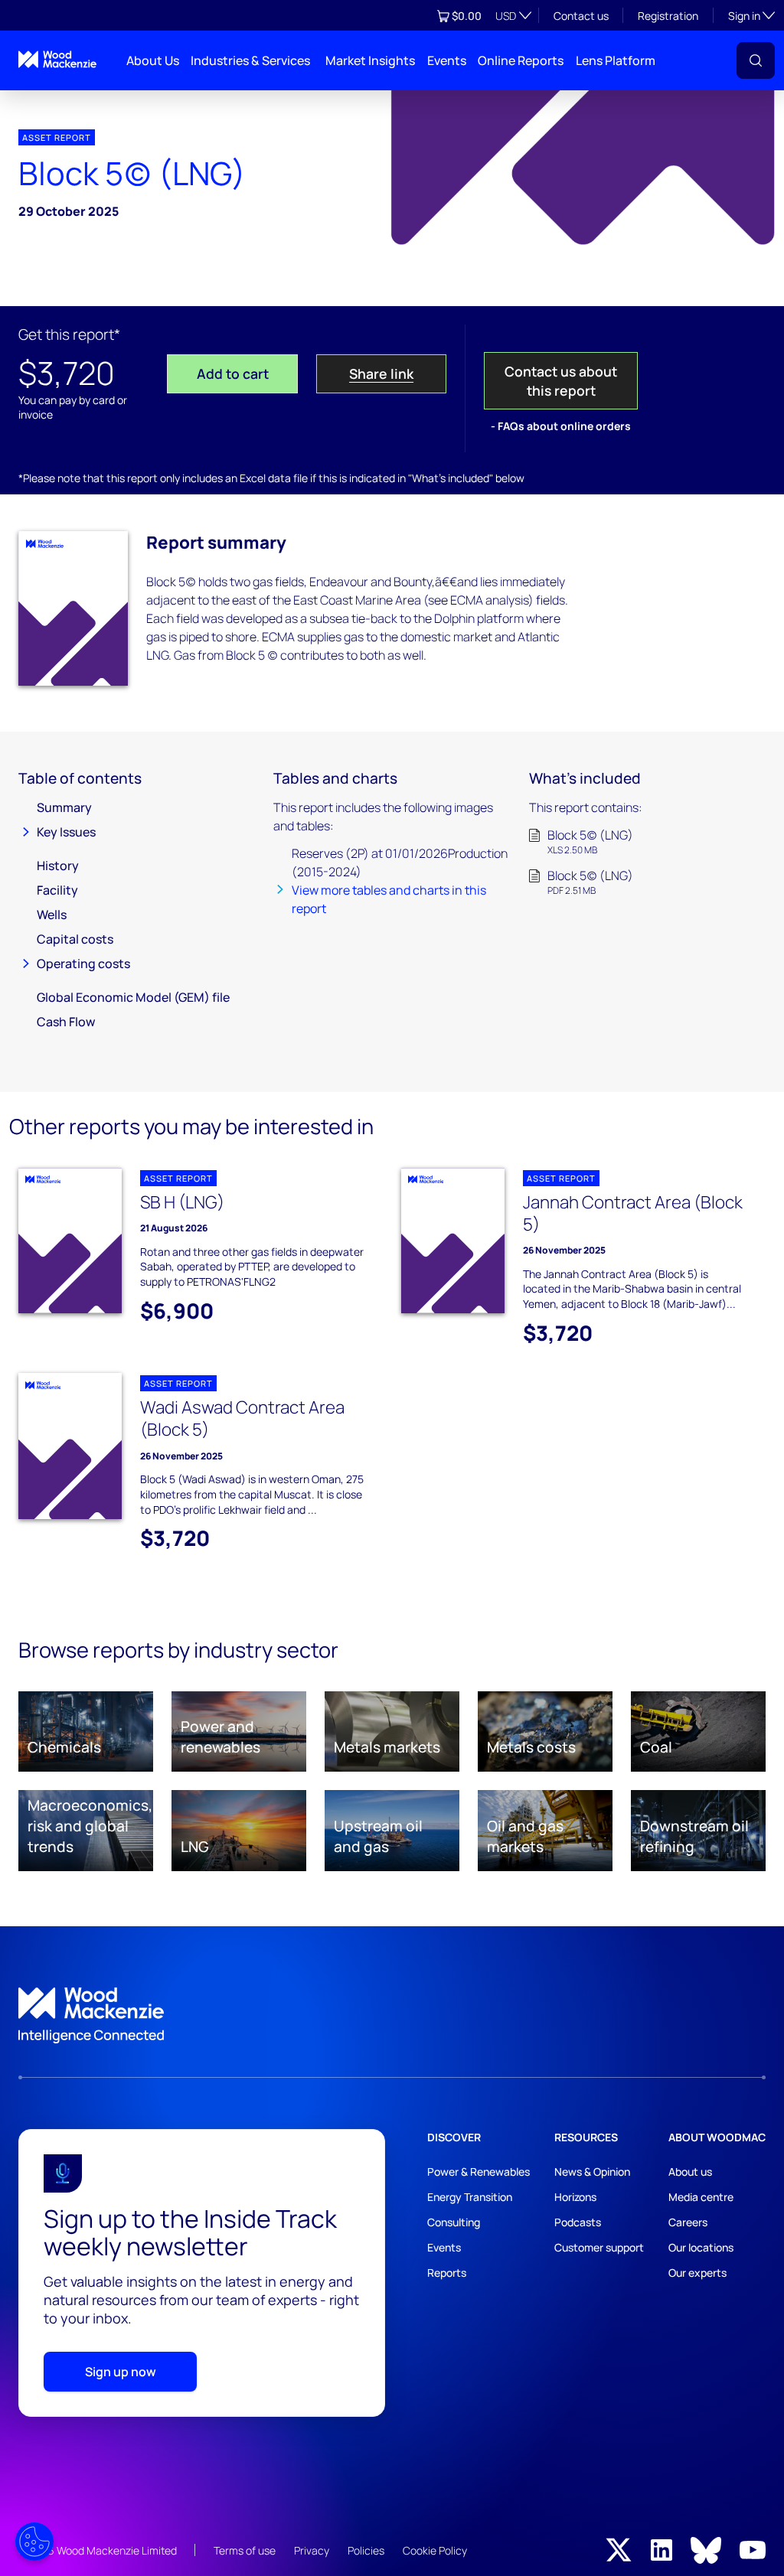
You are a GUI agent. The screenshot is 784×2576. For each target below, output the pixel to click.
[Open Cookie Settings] (34, 2542)
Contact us (581, 16)
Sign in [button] (751, 15)
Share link (381, 373)
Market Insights (370, 60)
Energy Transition (470, 2197)
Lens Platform (616, 60)
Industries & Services (250, 60)
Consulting (454, 2222)
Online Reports (521, 60)
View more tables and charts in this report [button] (389, 899)
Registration (668, 16)
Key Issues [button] (66, 832)
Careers (688, 2222)
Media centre (701, 2197)
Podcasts (578, 2222)
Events (447, 60)
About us (690, 2172)
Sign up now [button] (121, 2372)
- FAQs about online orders (561, 426)
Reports (447, 2273)
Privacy (312, 2550)
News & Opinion (592, 2172)
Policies (366, 2550)
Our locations (701, 2247)
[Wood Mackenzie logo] (57, 59)
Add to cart (233, 373)
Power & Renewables (479, 2172)
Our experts (697, 2273)
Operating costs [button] (83, 964)
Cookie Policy (435, 2550)
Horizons (575, 2197)
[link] (392, 2016)
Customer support (599, 2247)
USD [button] (506, 16)
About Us (153, 60)
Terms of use (245, 2550)
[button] (756, 60)
